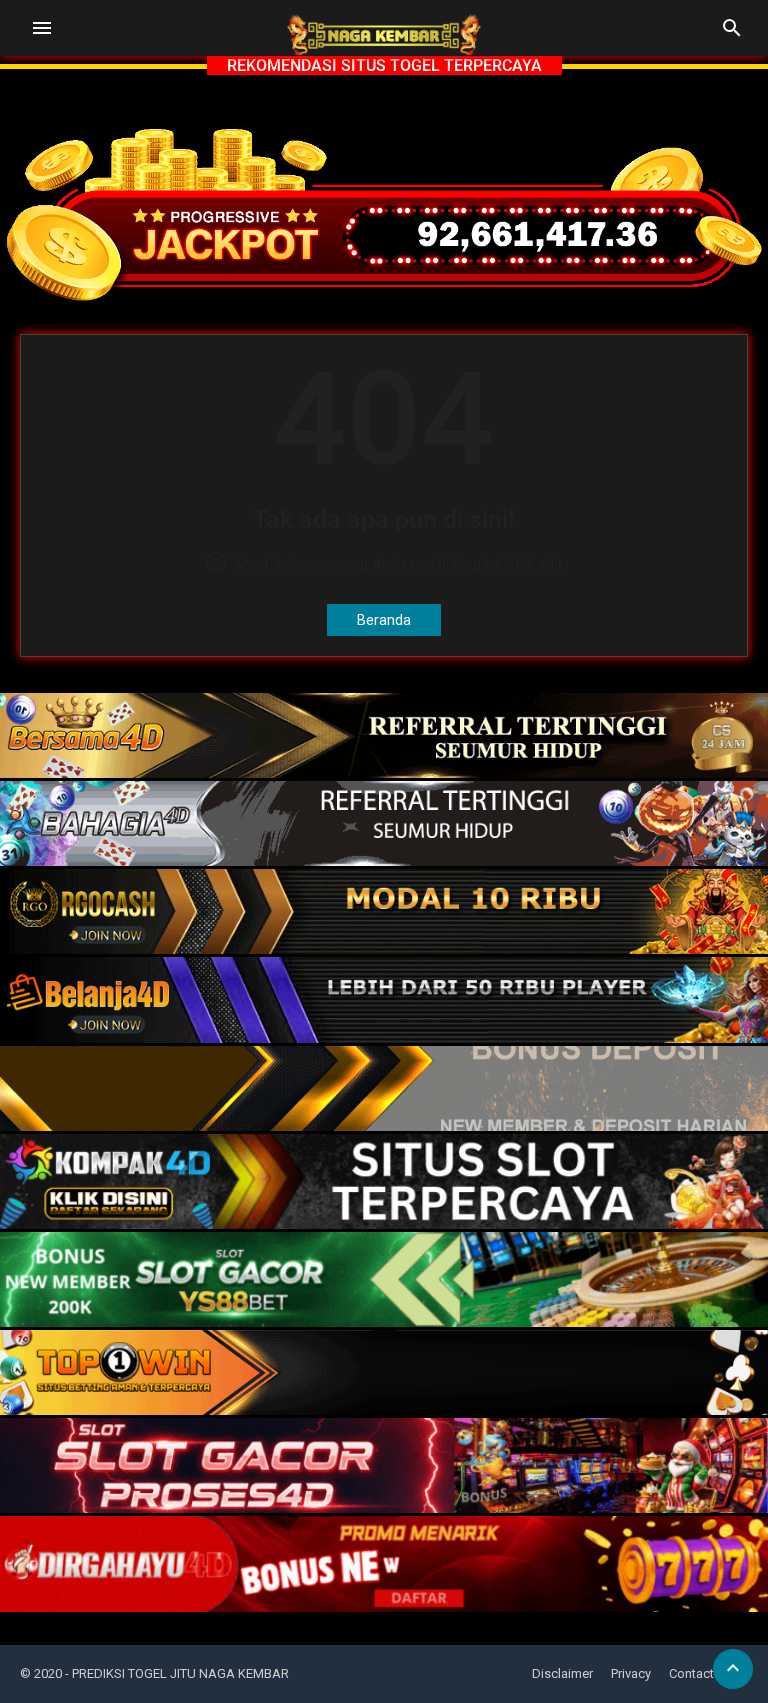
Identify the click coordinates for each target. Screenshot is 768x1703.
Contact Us (701, 1673)
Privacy (631, 1673)
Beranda (384, 620)
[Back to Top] (733, 1669)
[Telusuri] (732, 35)
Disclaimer (562, 1673)
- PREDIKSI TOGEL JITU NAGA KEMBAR (177, 1673)
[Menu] (42, 28)
